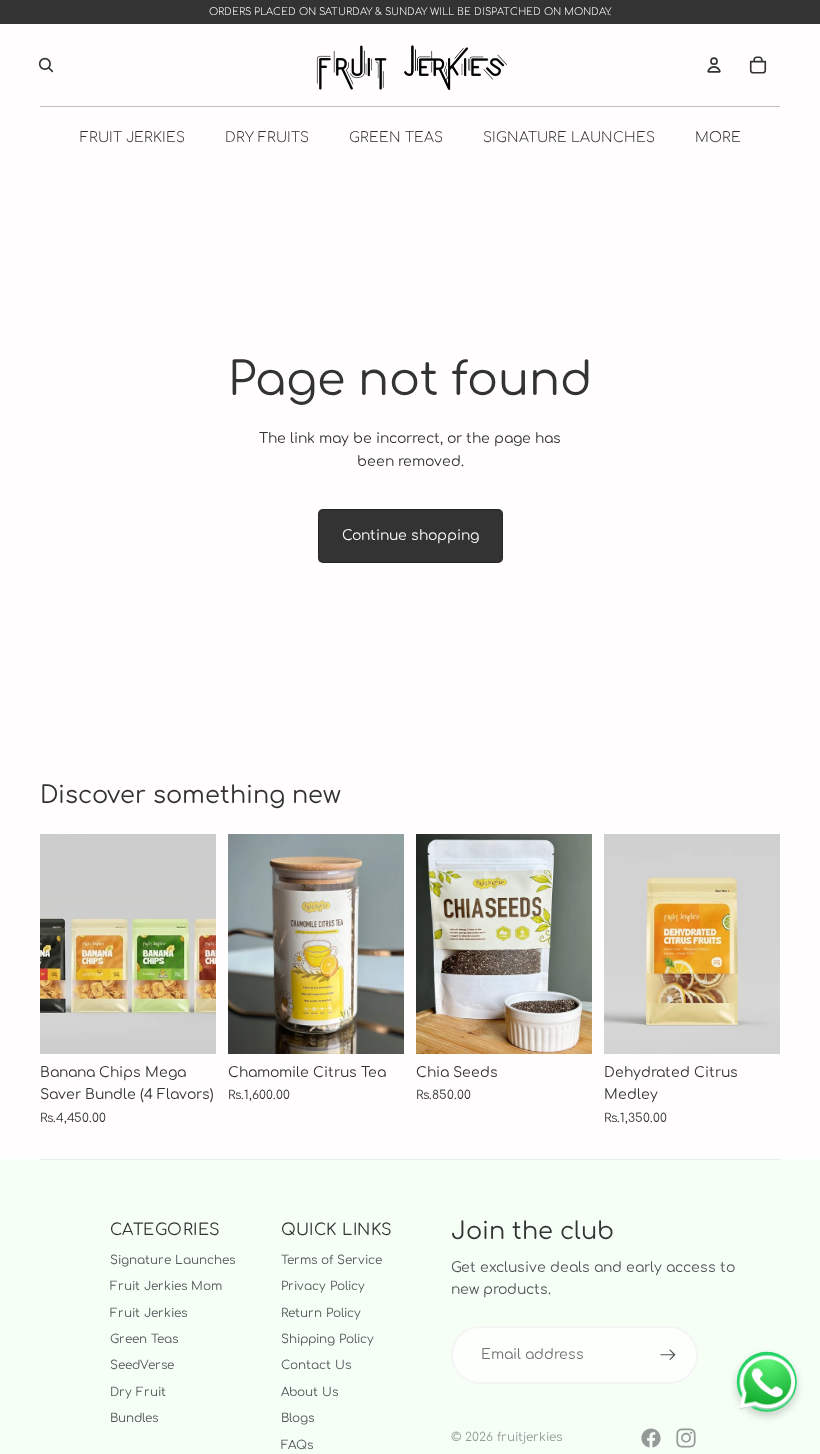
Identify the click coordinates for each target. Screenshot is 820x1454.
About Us (309, 1392)
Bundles (134, 1418)
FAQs (297, 1445)
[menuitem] (718, 137)
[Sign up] (668, 1355)
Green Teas (144, 1339)
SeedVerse (142, 1365)
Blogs (297, 1418)
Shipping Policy (327, 1339)
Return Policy (321, 1313)
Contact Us (316, 1365)
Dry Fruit (138, 1392)
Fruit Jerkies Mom (166, 1286)
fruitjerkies (529, 1437)
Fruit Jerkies (148, 1313)
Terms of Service (331, 1260)
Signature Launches (172, 1260)
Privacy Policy (323, 1286)
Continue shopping (410, 535)
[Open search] (46, 65)
